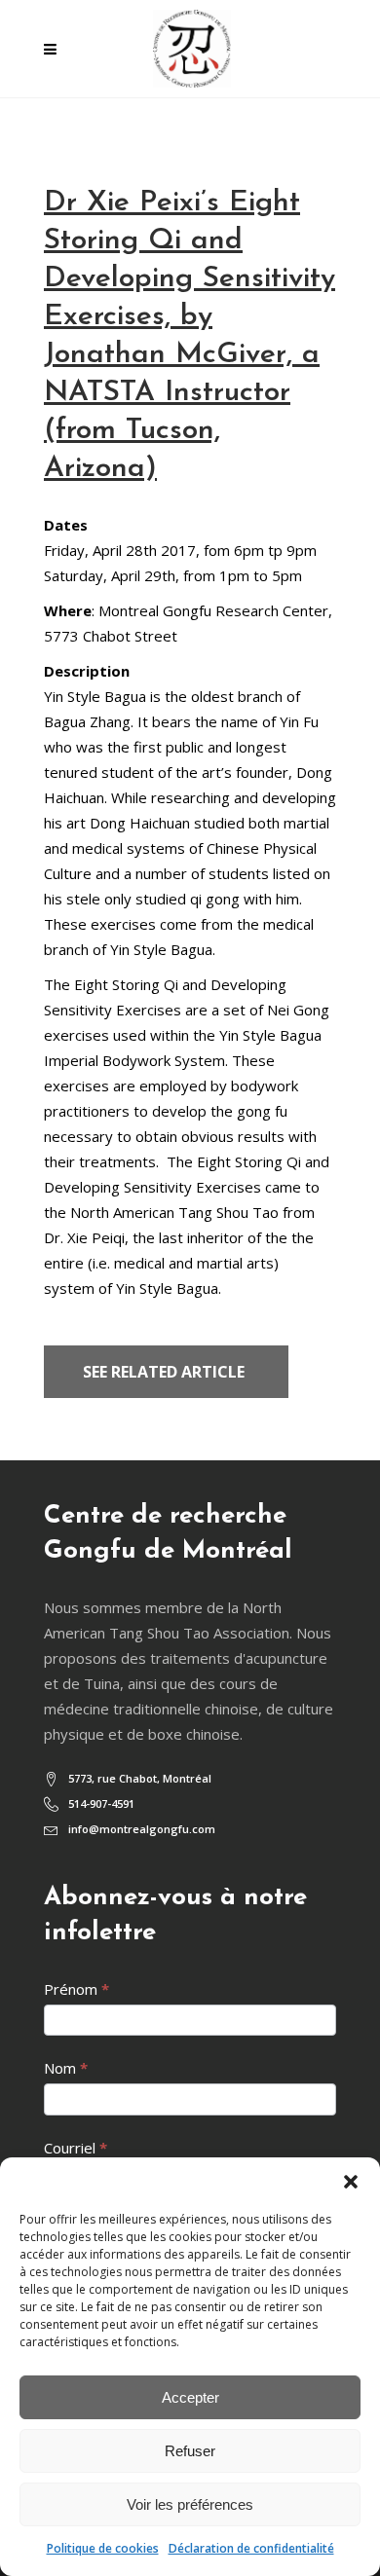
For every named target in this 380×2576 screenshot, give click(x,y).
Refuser (190, 2451)
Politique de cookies (103, 2548)
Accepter (190, 2397)
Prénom (76, 1989)
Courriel (76, 2148)
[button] (351, 2182)
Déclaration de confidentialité (251, 2548)
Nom (66, 2068)
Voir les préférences (190, 2504)
